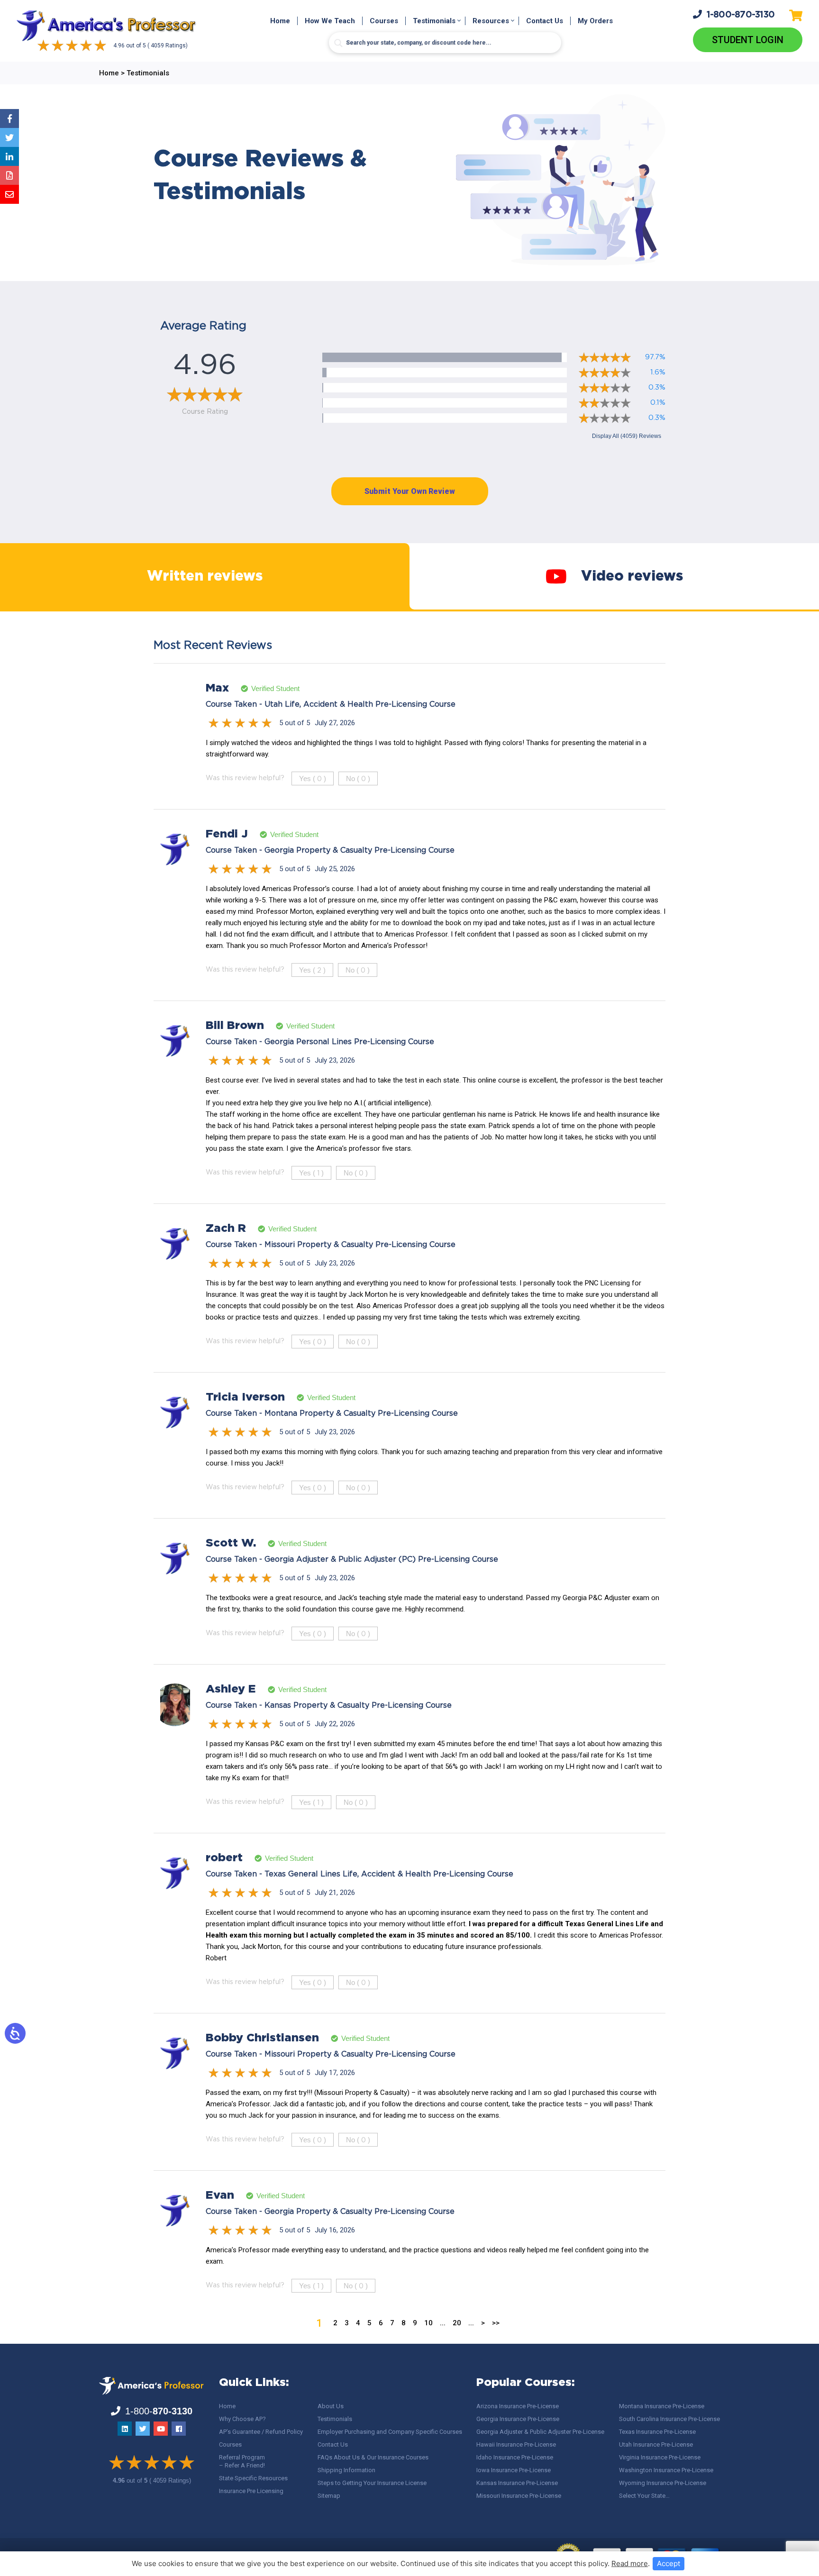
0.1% (658, 403)
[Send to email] (9, 194)
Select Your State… (644, 2496)
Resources (491, 21)
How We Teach (330, 21)
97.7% (655, 357)
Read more (630, 2563)
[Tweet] (9, 137)
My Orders (595, 21)
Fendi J (227, 834)
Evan (220, 2195)
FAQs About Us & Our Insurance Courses (373, 2457)
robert (224, 1858)
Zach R (226, 1229)
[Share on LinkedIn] (9, 156)
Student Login (748, 40)
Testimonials (434, 21)
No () (358, 778)
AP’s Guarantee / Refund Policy (261, 2432)
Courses (384, 21)
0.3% (657, 387)
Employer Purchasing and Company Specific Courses (390, 2432)
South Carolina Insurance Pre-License (669, 2419)
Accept (669, 2563)
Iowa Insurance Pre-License (514, 2470)
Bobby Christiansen (262, 2038)
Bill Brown (235, 1026)
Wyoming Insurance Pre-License (663, 2483)
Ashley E (231, 1689)
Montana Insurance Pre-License (662, 2406)
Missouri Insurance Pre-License (519, 2496)
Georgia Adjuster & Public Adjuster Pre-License (540, 2432)
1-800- (741, 15)
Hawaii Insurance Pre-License (516, 2444)
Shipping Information (346, 2470)
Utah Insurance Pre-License (656, 2444)
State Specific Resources (253, 2478)
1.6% (658, 372)
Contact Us (545, 21)
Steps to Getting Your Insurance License (372, 2483)
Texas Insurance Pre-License (657, 2432)
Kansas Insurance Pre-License (517, 2483)
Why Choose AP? (242, 2419)
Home (280, 21)
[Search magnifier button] (338, 43)
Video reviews (632, 577)
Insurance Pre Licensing (251, 2491)
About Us (331, 2406)
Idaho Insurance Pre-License (515, 2457)
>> (496, 2323)
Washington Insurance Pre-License (666, 2470)
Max (217, 688)
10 (428, 2323)
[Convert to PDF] (9, 175)
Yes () (313, 778)
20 (457, 2323)
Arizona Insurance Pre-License (518, 2406)
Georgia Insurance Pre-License (518, 2419)
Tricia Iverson (245, 1397)
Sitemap (329, 2496)
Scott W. (231, 1543)
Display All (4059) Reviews (627, 436)
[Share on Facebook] (9, 118)
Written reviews (205, 577)
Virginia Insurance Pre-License (660, 2457)
